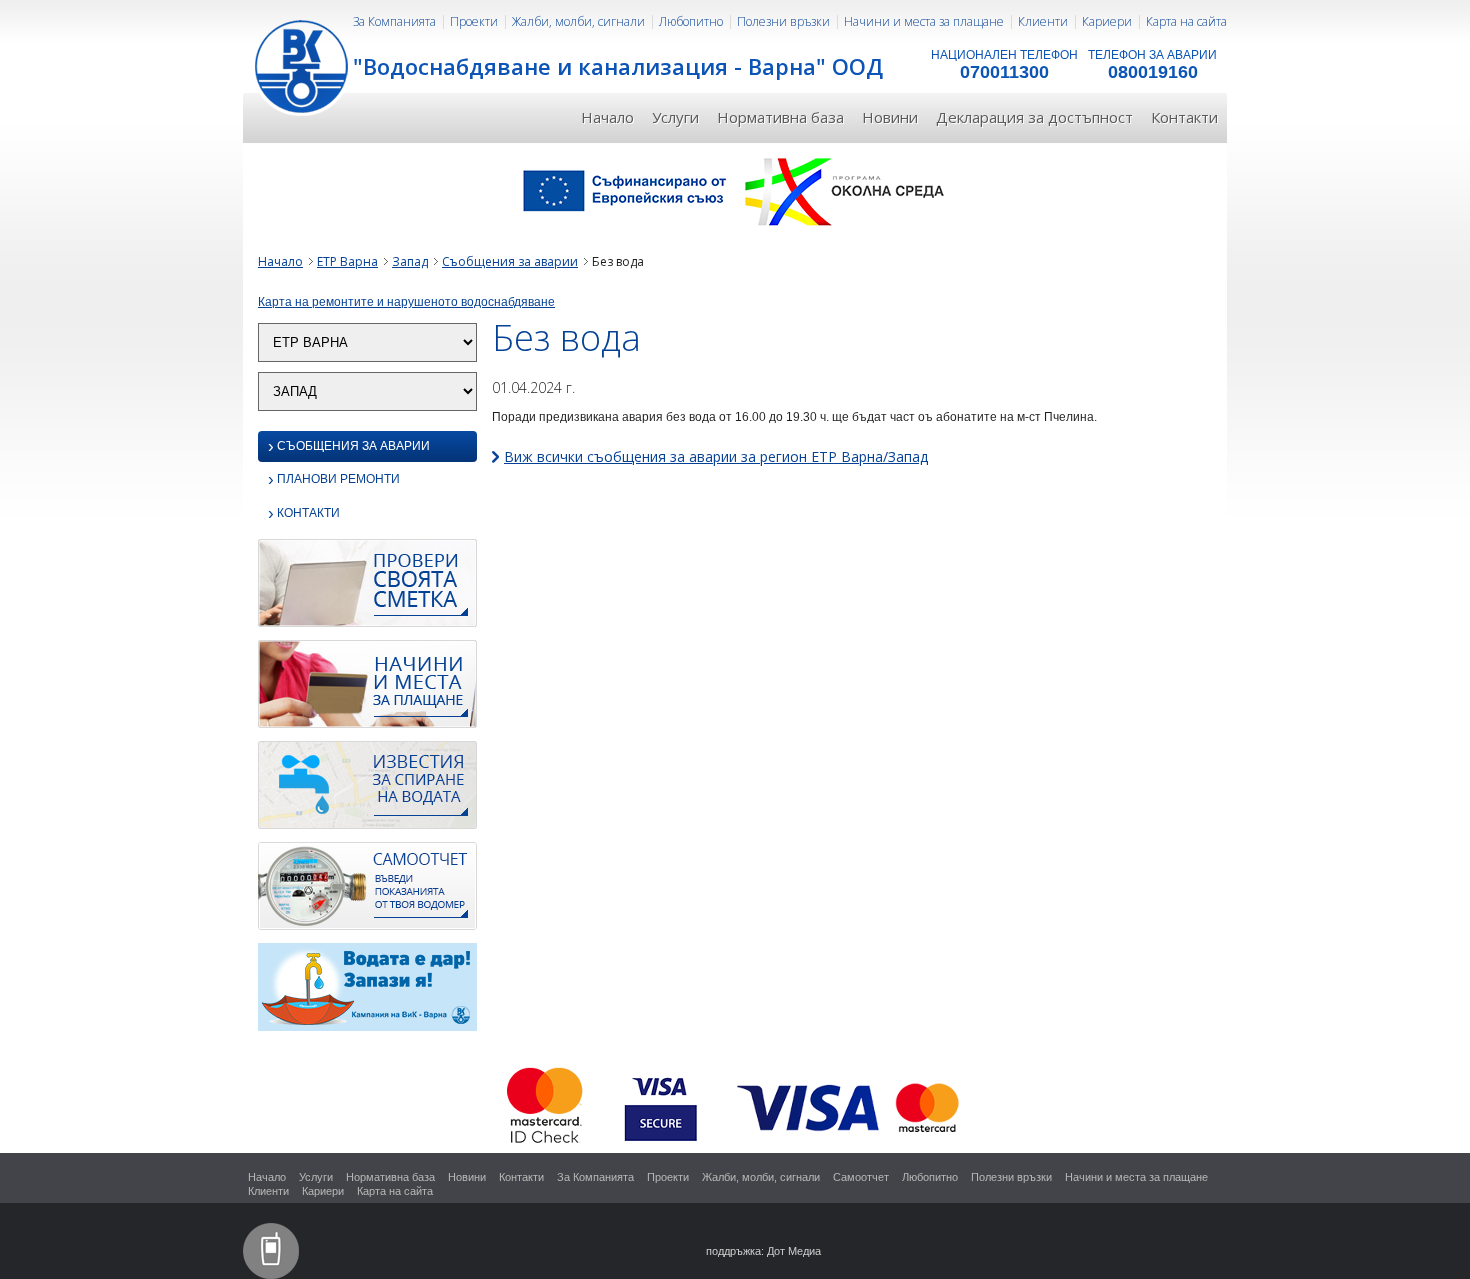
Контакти (1184, 117)
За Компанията (394, 21)
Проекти (474, 21)
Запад (410, 261)
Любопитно (691, 21)
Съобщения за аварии (510, 261)
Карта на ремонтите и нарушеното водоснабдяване (406, 302)
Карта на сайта (1186, 21)
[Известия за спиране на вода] (367, 791)
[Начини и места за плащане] (367, 690)
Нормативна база (780, 117)
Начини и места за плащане (924, 21)
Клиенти (1043, 21)
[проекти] (735, 190)
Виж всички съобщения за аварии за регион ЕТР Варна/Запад (716, 456)
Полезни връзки (783, 21)
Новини (890, 117)
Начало (607, 117)
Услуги (675, 117)
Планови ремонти (334, 480)
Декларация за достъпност (1034, 117)
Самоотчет (861, 1177)
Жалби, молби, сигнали (578, 21)
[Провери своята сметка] (367, 589)
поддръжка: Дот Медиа (763, 1251)
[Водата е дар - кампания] (367, 993)
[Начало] (303, 65)
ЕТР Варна (347, 261)
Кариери (1107, 21)
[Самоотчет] (367, 892)
